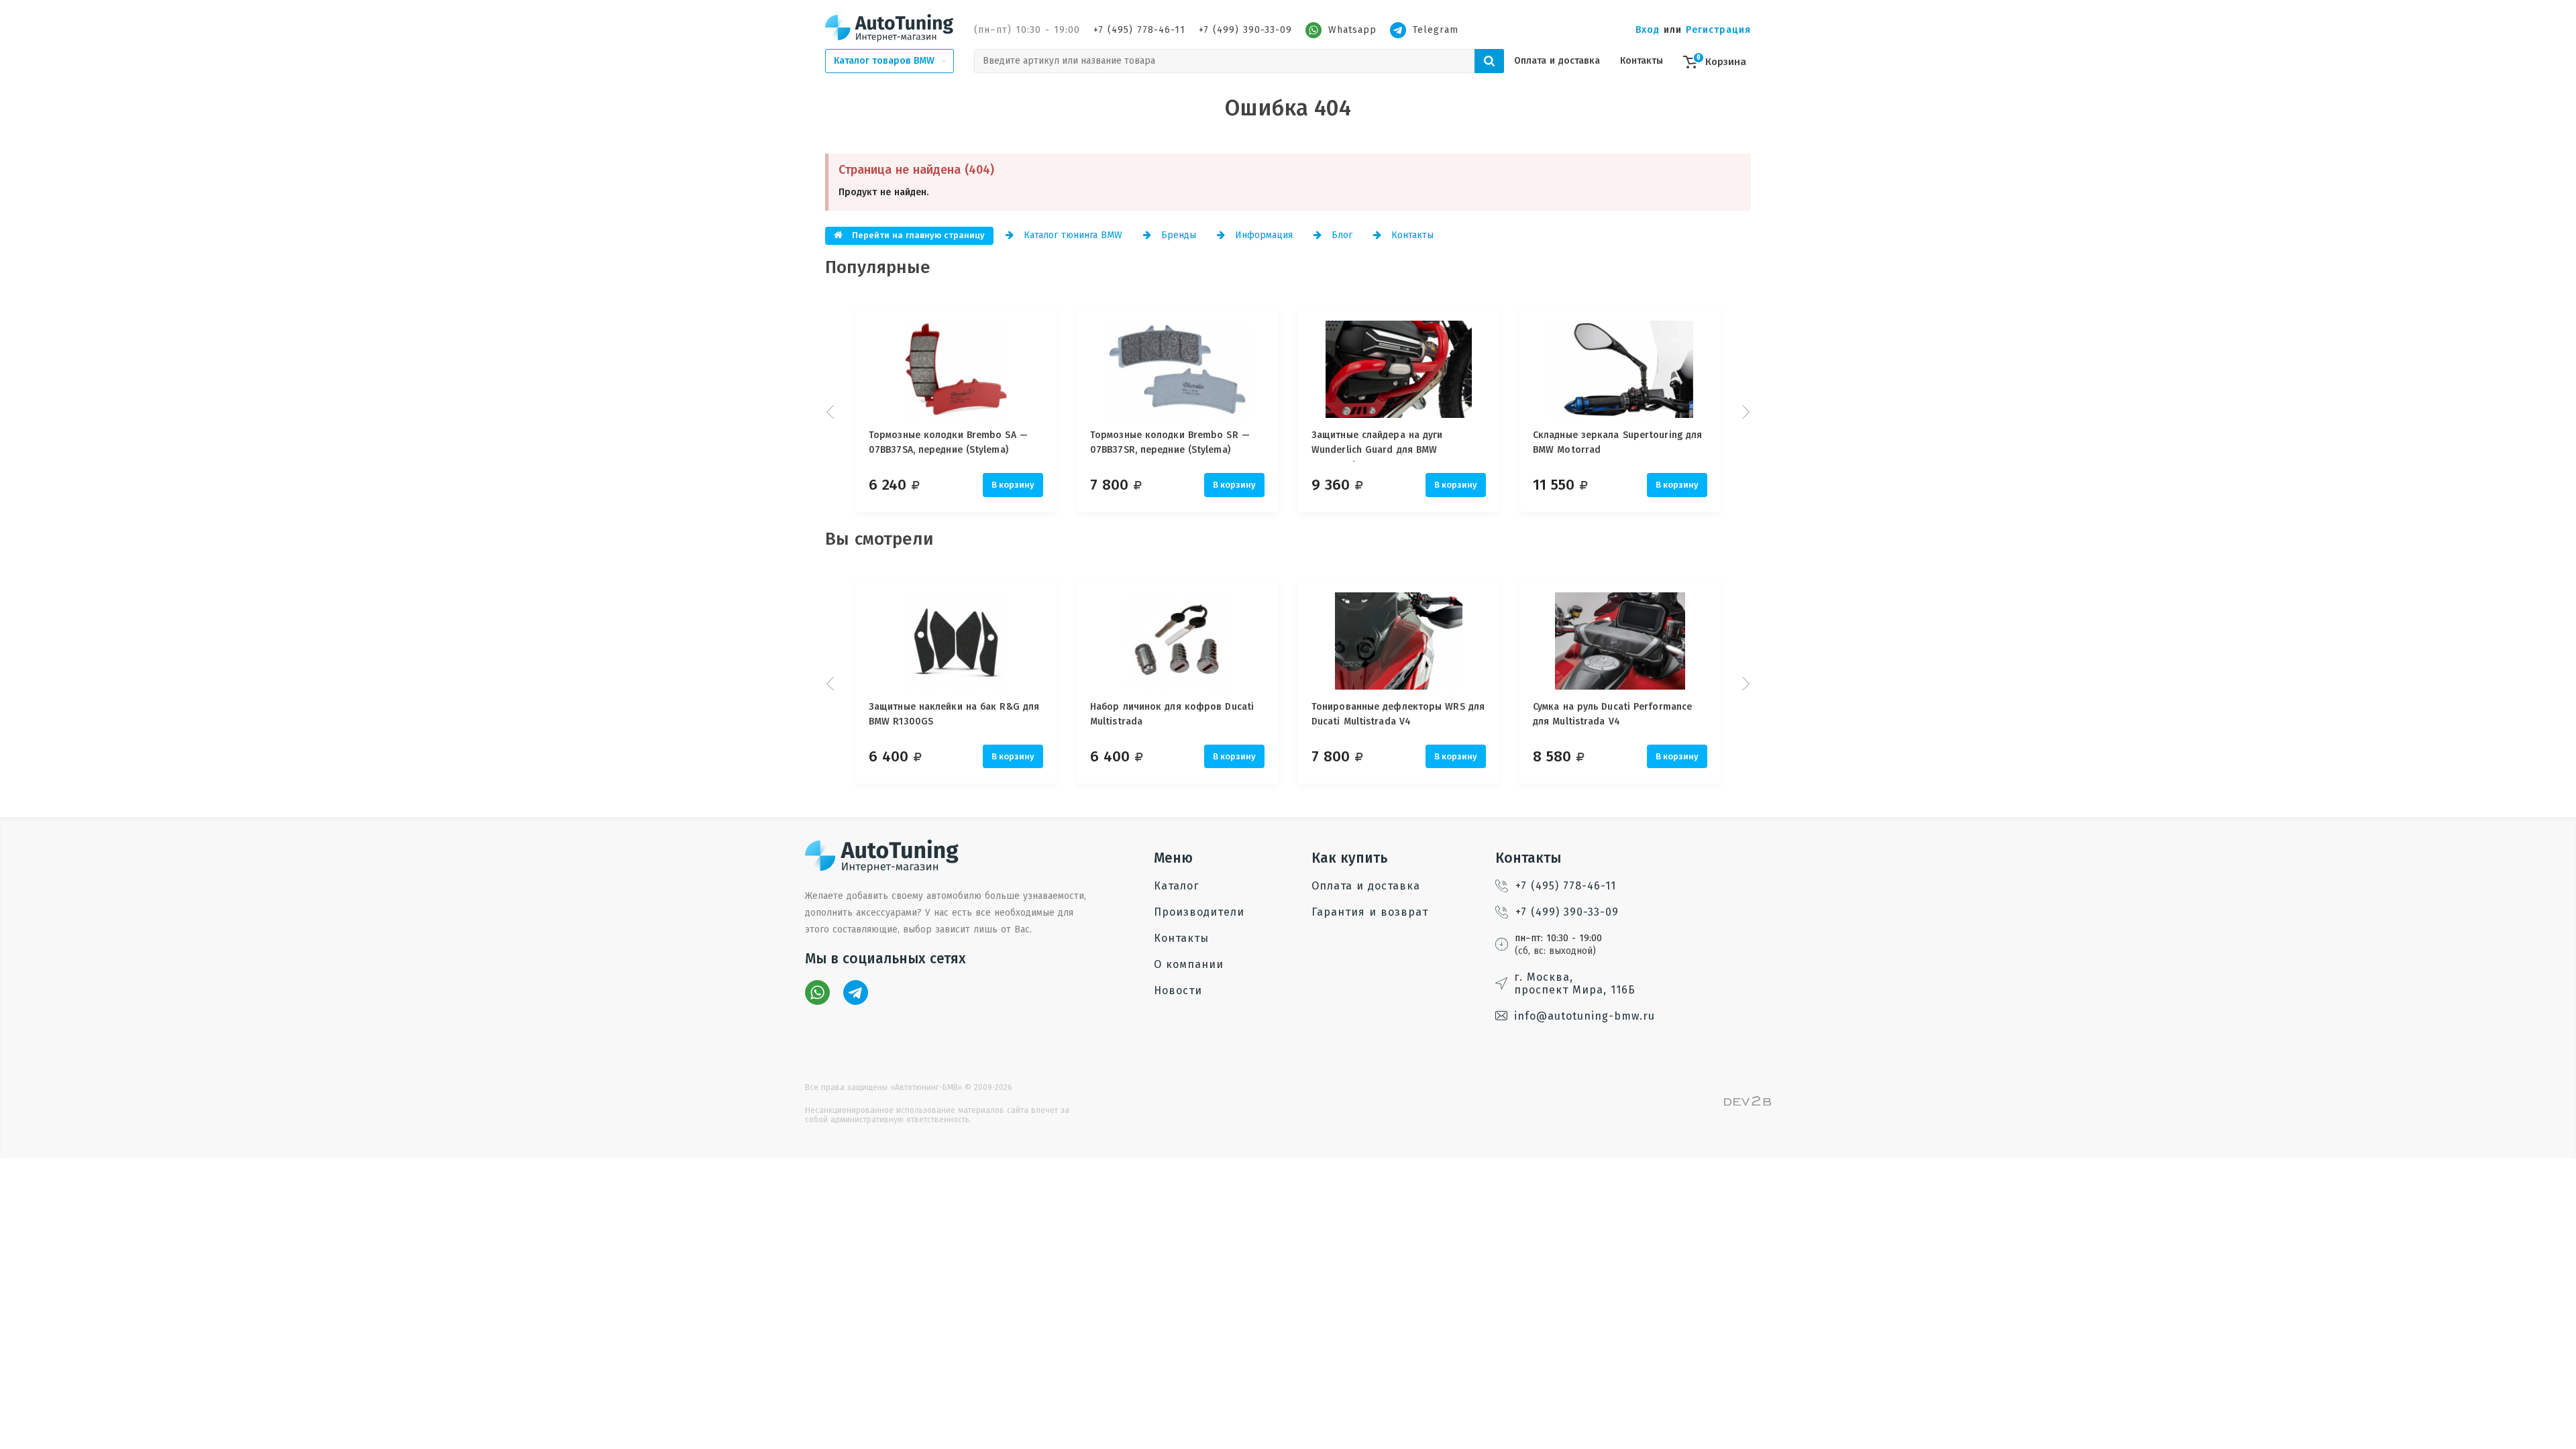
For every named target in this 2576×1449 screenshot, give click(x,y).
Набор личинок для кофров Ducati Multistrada (1172, 714)
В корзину (1013, 485)
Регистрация (1718, 30)
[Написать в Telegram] (856, 992)
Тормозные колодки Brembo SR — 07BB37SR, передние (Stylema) (1170, 442)
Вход (1648, 30)
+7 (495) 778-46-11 (1139, 30)
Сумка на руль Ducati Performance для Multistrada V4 (1612, 714)
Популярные (878, 267)
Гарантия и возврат (1370, 912)
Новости (1178, 990)
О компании (1189, 964)
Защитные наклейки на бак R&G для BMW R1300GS (954, 714)
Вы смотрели (879, 539)
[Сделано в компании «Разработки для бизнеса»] (1748, 1103)
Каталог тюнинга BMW (1071, 235)
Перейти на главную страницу (917, 235)
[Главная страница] (890, 28)
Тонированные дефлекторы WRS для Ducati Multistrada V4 (1398, 714)
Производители (1199, 912)
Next (1744, 412)
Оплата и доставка (1557, 61)
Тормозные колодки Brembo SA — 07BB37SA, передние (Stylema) (948, 442)
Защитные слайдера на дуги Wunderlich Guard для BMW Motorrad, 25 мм (1377, 445)
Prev (832, 412)
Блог (1340, 235)
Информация (1262, 235)
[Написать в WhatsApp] (817, 992)
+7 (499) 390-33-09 (1245, 30)
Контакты (1642, 61)
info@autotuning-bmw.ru (1585, 1016)
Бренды (1177, 235)
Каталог (1176, 886)
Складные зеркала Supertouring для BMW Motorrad (1617, 442)
